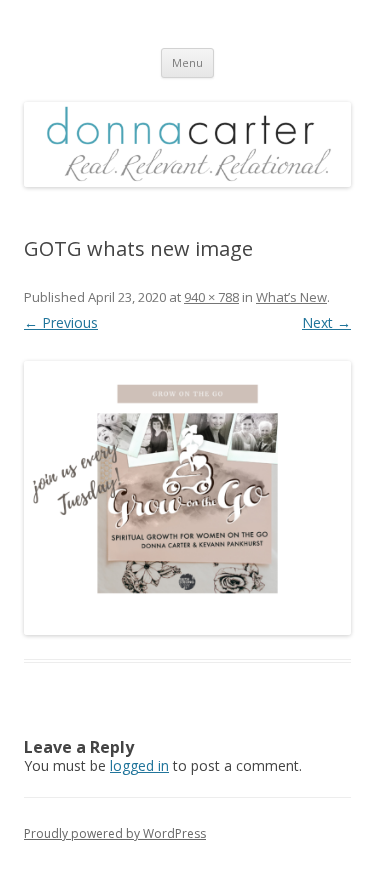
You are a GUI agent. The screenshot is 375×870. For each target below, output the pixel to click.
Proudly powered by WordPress (115, 833)
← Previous (61, 322)
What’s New (291, 297)
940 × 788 (211, 297)
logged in (139, 765)
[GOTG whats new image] (187, 498)
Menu (187, 62)
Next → (326, 322)
